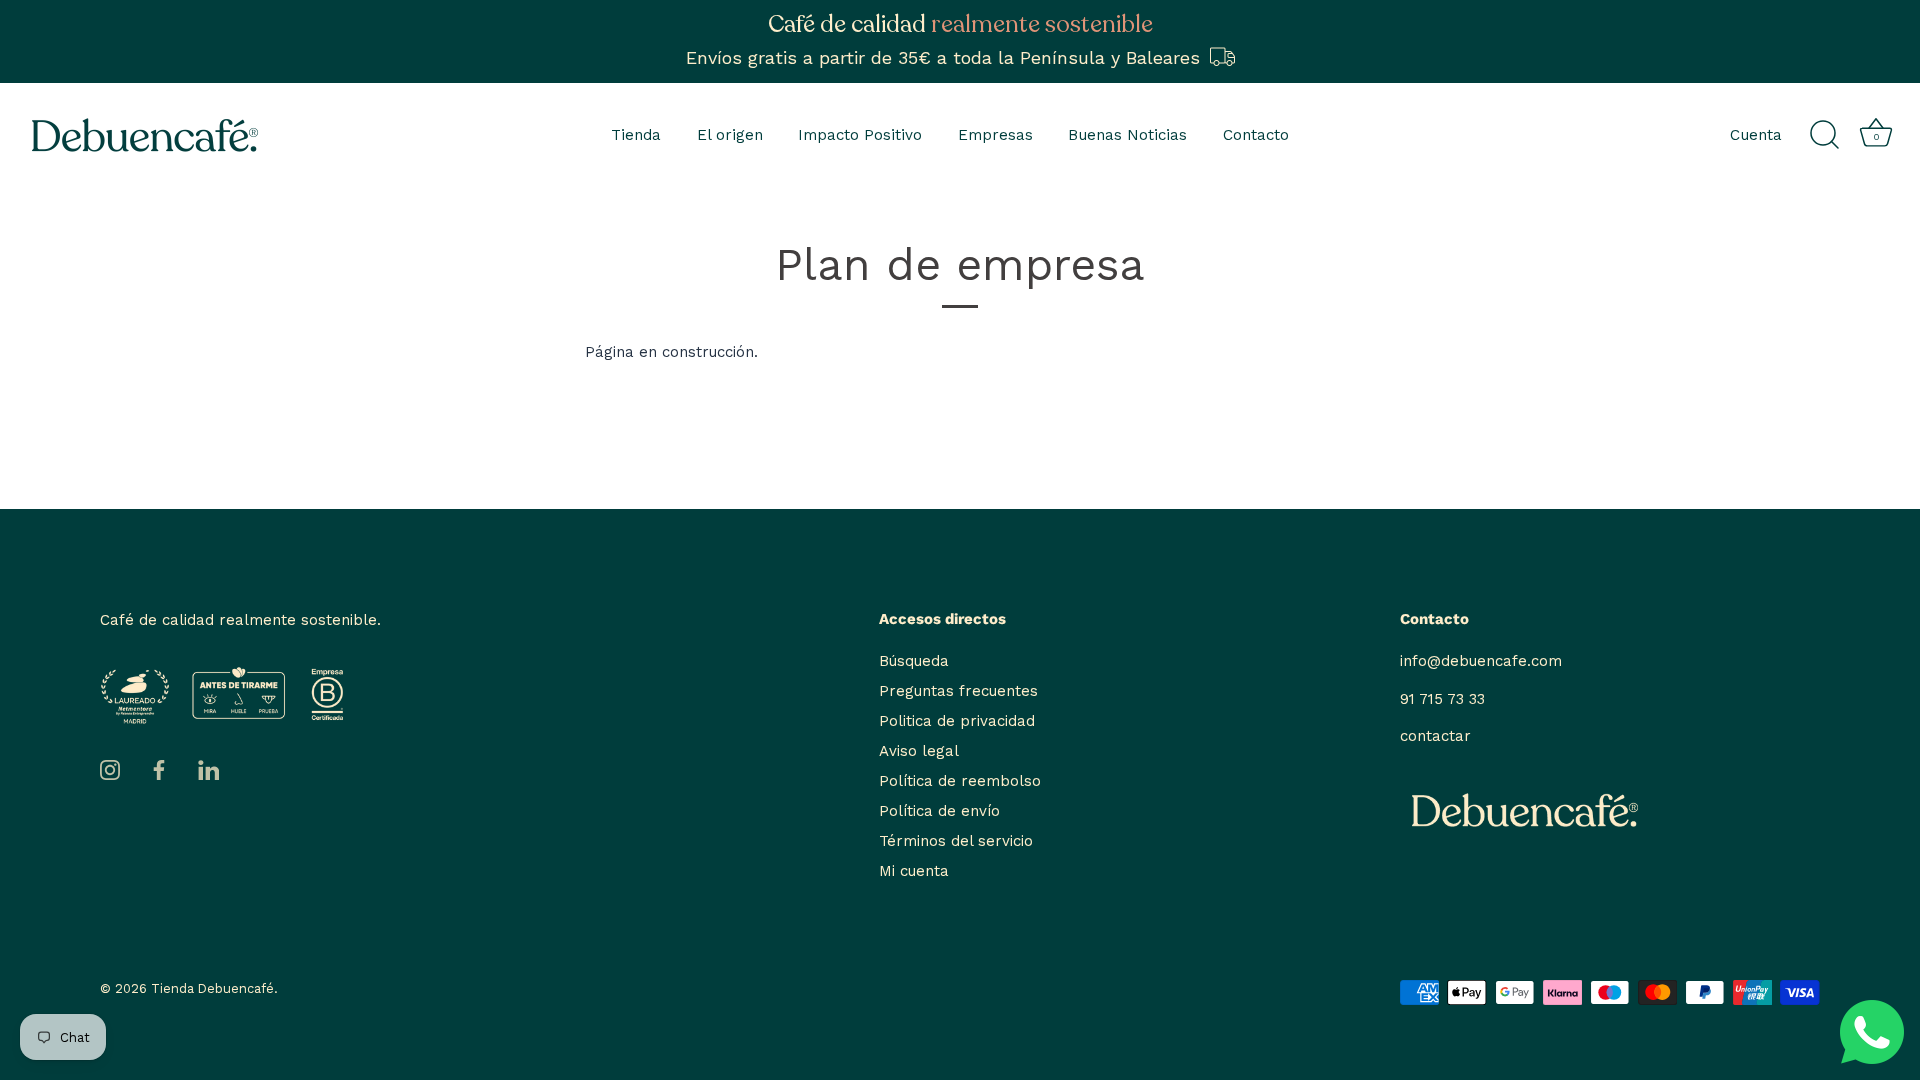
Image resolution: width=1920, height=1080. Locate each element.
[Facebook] (159, 769)
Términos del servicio (956, 841)
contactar (1435, 736)
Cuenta (1756, 135)
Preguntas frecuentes (958, 691)
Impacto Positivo (860, 135)
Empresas (995, 135)
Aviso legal (919, 751)
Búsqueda (914, 661)
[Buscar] (1824, 135)
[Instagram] (110, 769)
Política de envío (939, 811)
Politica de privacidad (957, 721)
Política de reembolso (960, 781)
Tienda (636, 135)
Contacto (1256, 135)
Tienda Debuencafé (212, 988)
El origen (730, 135)
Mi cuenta (914, 871)
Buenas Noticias (1127, 135)
